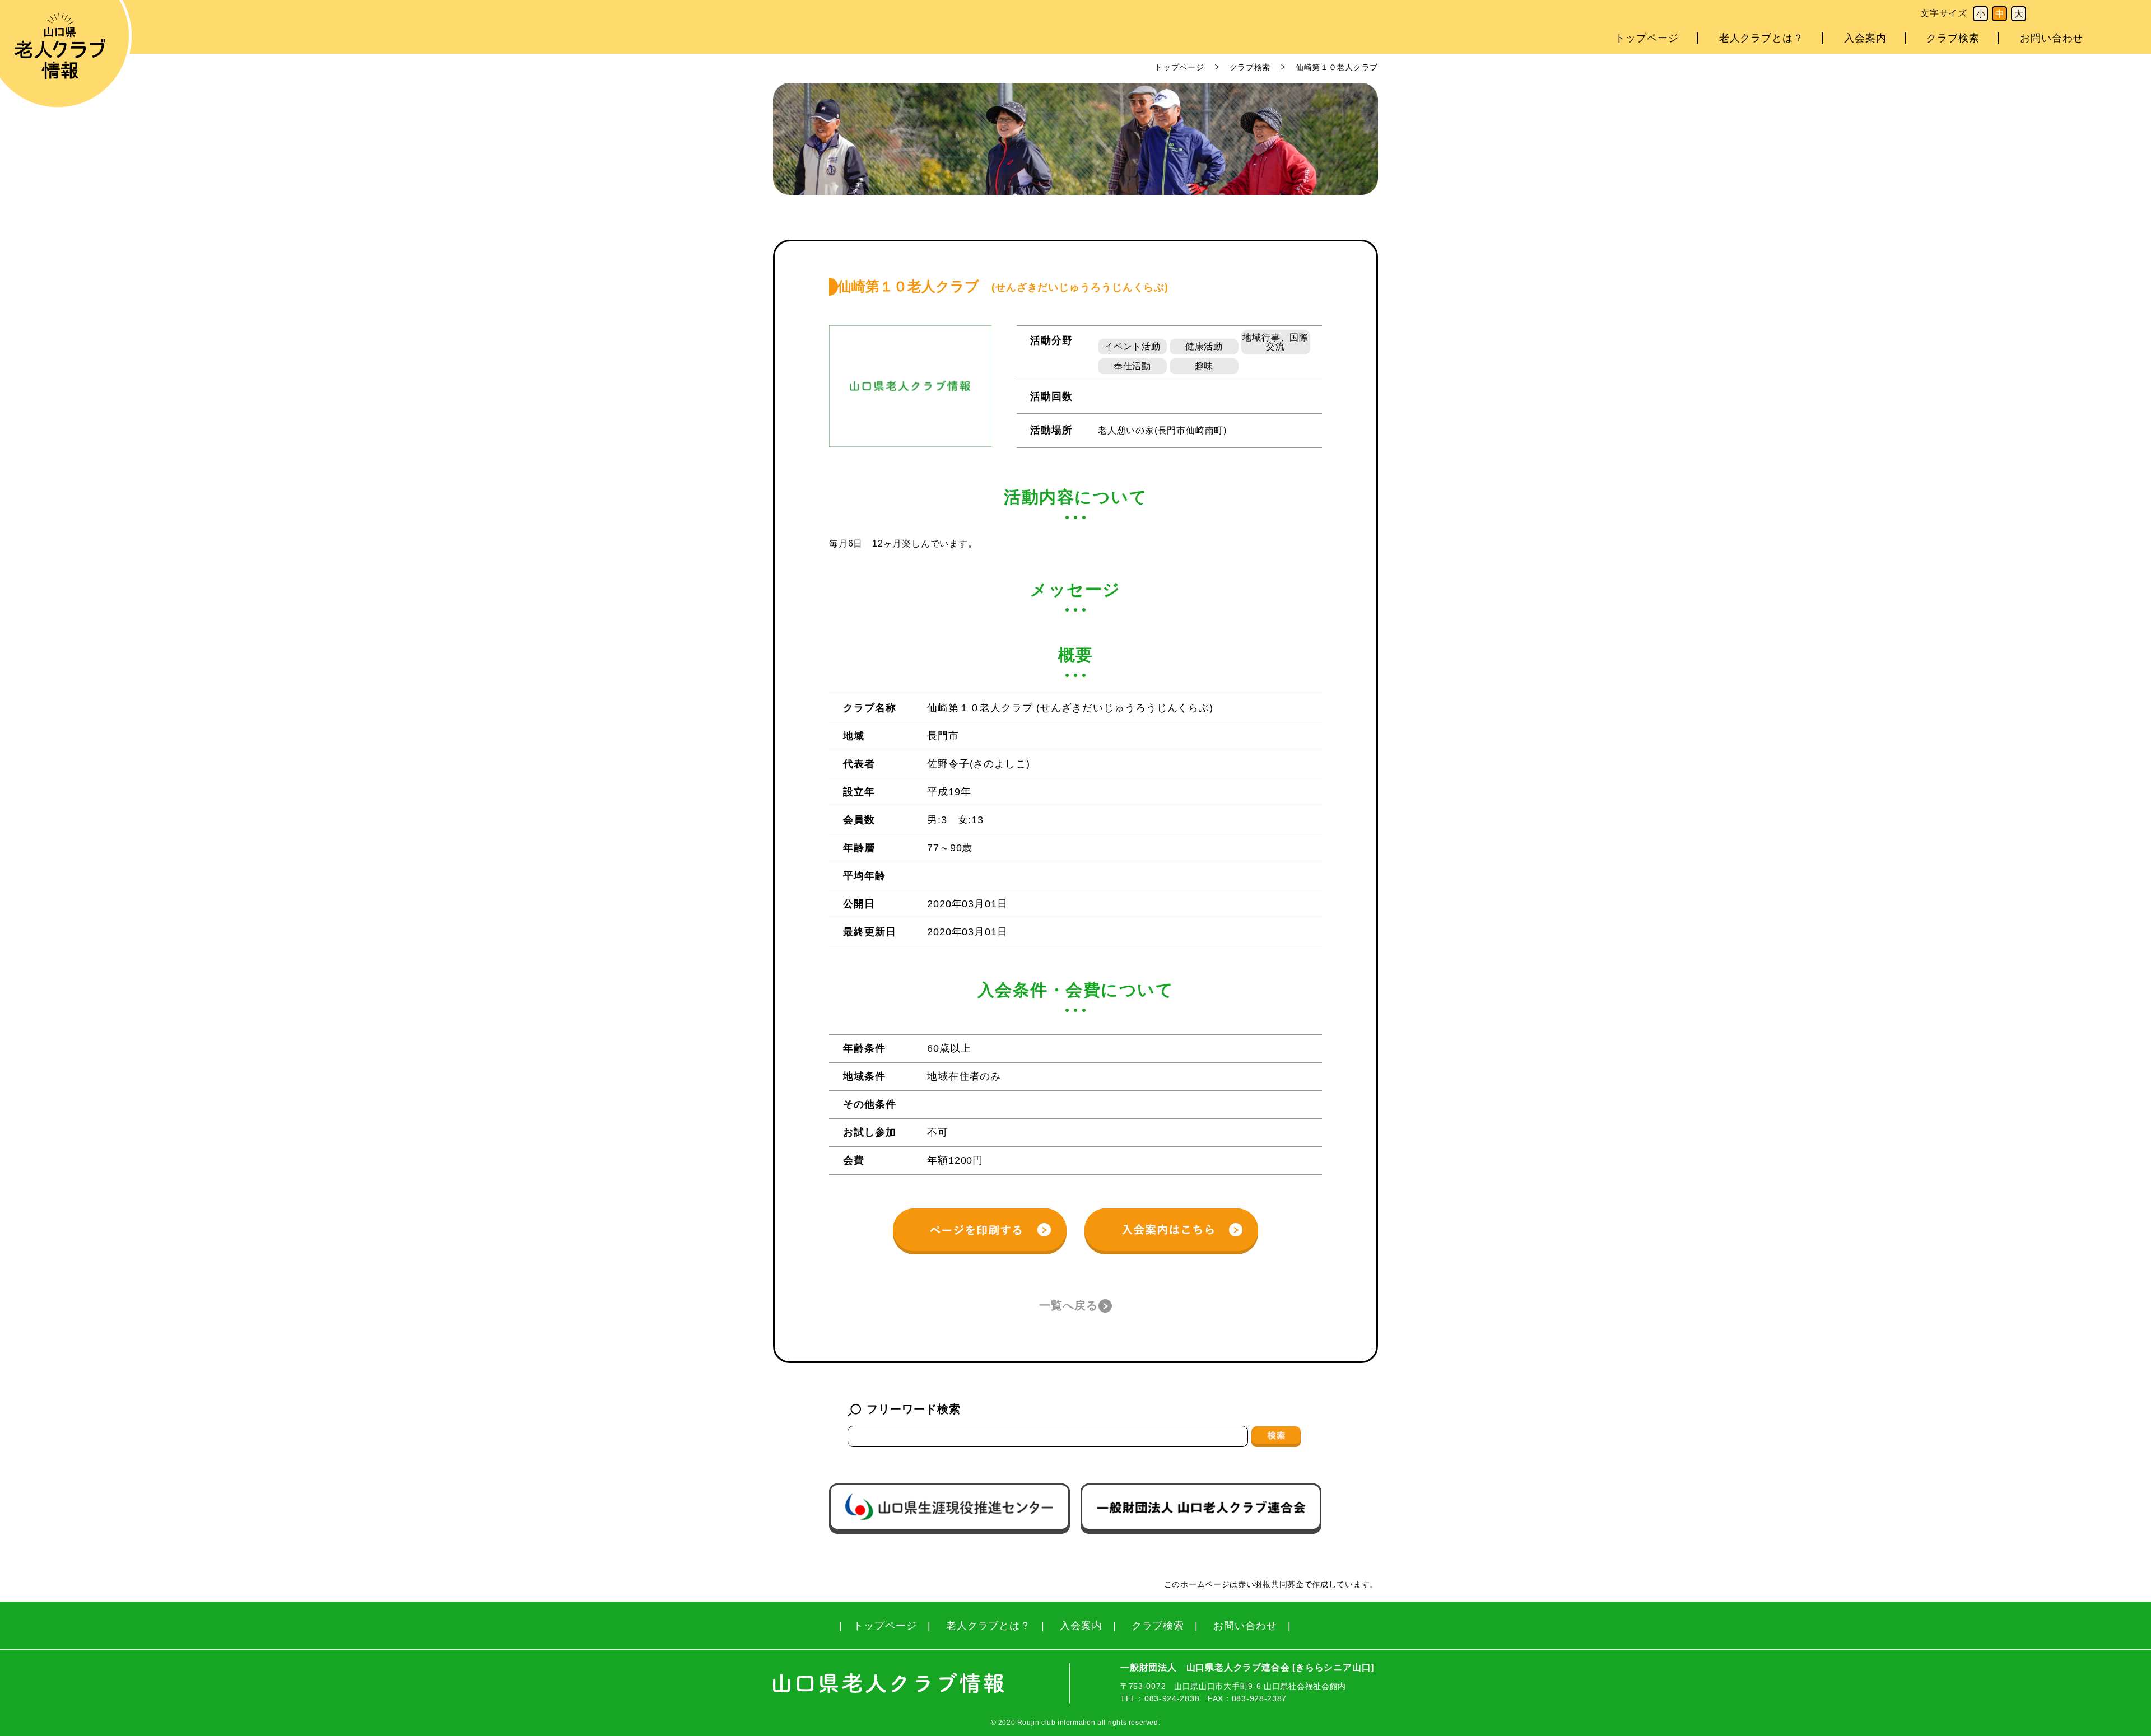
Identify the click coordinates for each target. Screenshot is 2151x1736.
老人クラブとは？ (1761, 38)
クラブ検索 (1953, 38)
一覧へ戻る (1068, 1305)
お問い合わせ (2052, 38)
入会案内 (1865, 38)
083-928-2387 (1259, 1698)
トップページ (1647, 38)
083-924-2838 (1172, 1698)
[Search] (1276, 1436)
